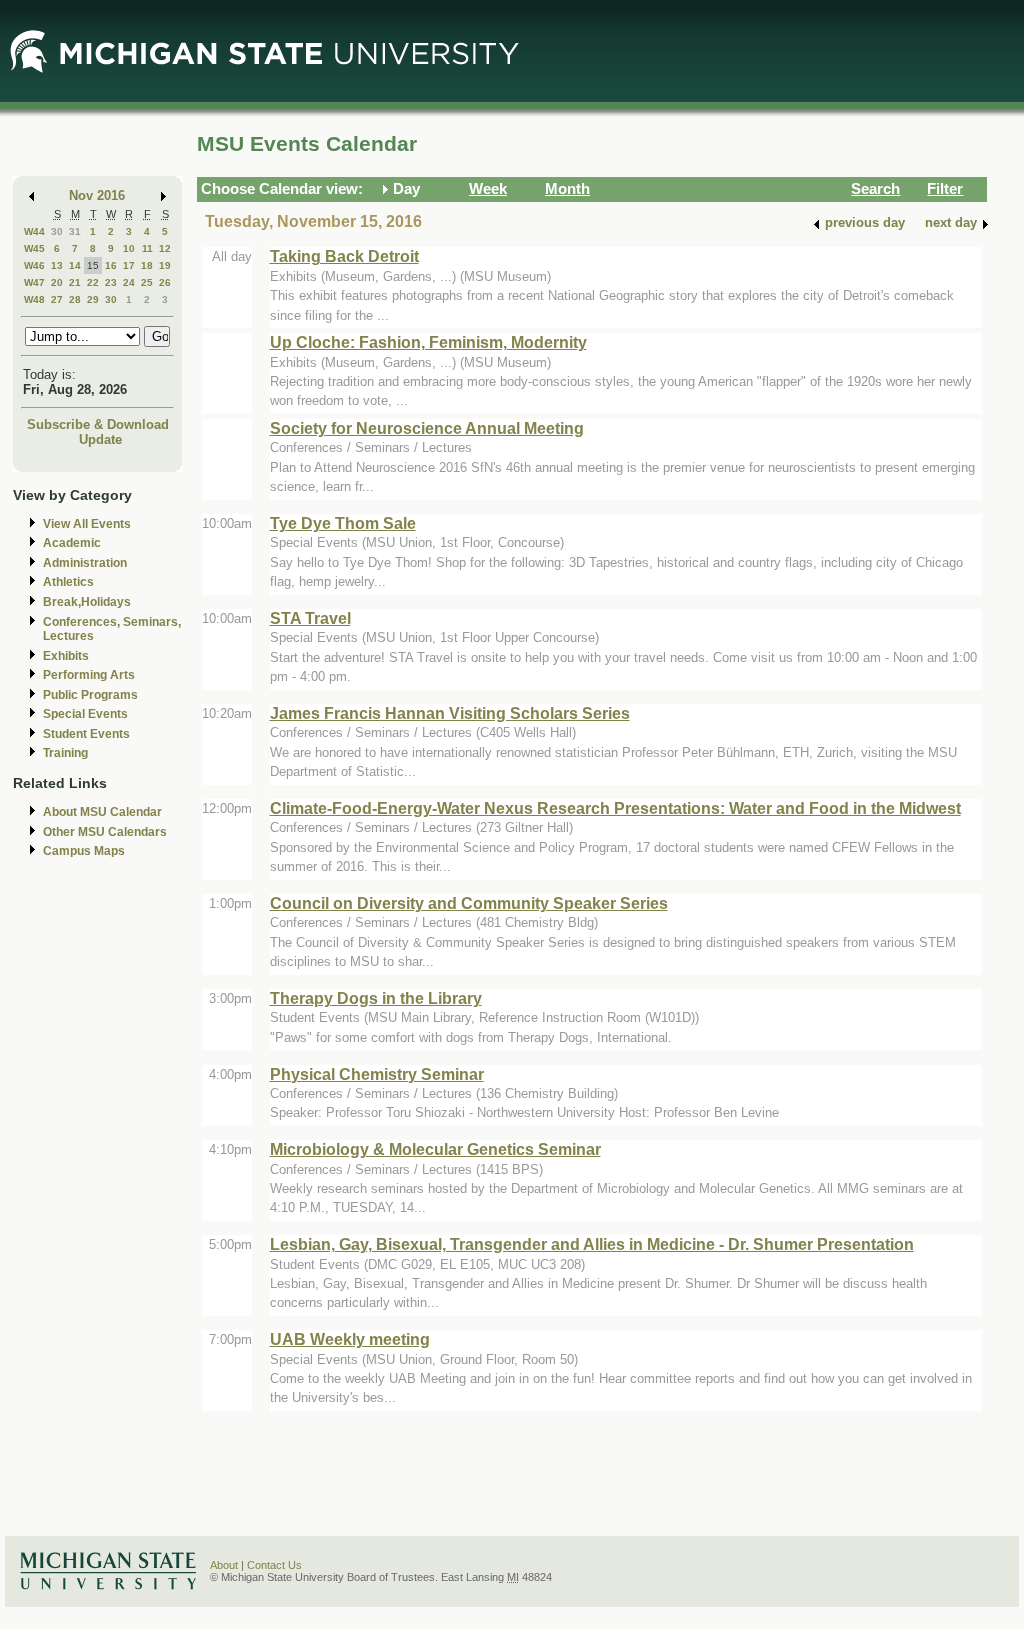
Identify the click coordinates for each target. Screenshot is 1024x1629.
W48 (34, 299)
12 (165, 248)
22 (93, 282)
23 (111, 282)
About (224, 1565)
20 (57, 282)
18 (147, 265)
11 (147, 248)
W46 (34, 265)
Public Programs (90, 695)
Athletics (68, 582)
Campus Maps (84, 851)
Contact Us (274, 1565)
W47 (34, 282)
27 (57, 299)
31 (75, 231)
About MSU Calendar (102, 812)
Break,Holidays (87, 602)
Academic (72, 543)
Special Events (85, 714)
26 (165, 282)
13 (57, 265)
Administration (85, 563)
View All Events (87, 524)
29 (93, 299)
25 (147, 282)
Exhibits (66, 656)
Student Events (86, 734)
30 (57, 231)
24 (129, 282)
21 (75, 282)
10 (129, 248)
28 (75, 299)
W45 (34, 248)
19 (165, 265)
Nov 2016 (97, 195)
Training (65, 753)
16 (111, 265)
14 (75, 265)
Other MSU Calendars (105, 832)
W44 (34, 231)
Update (100, 439)
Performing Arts (89, 675)
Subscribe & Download (98, 424)
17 (129, 265)
